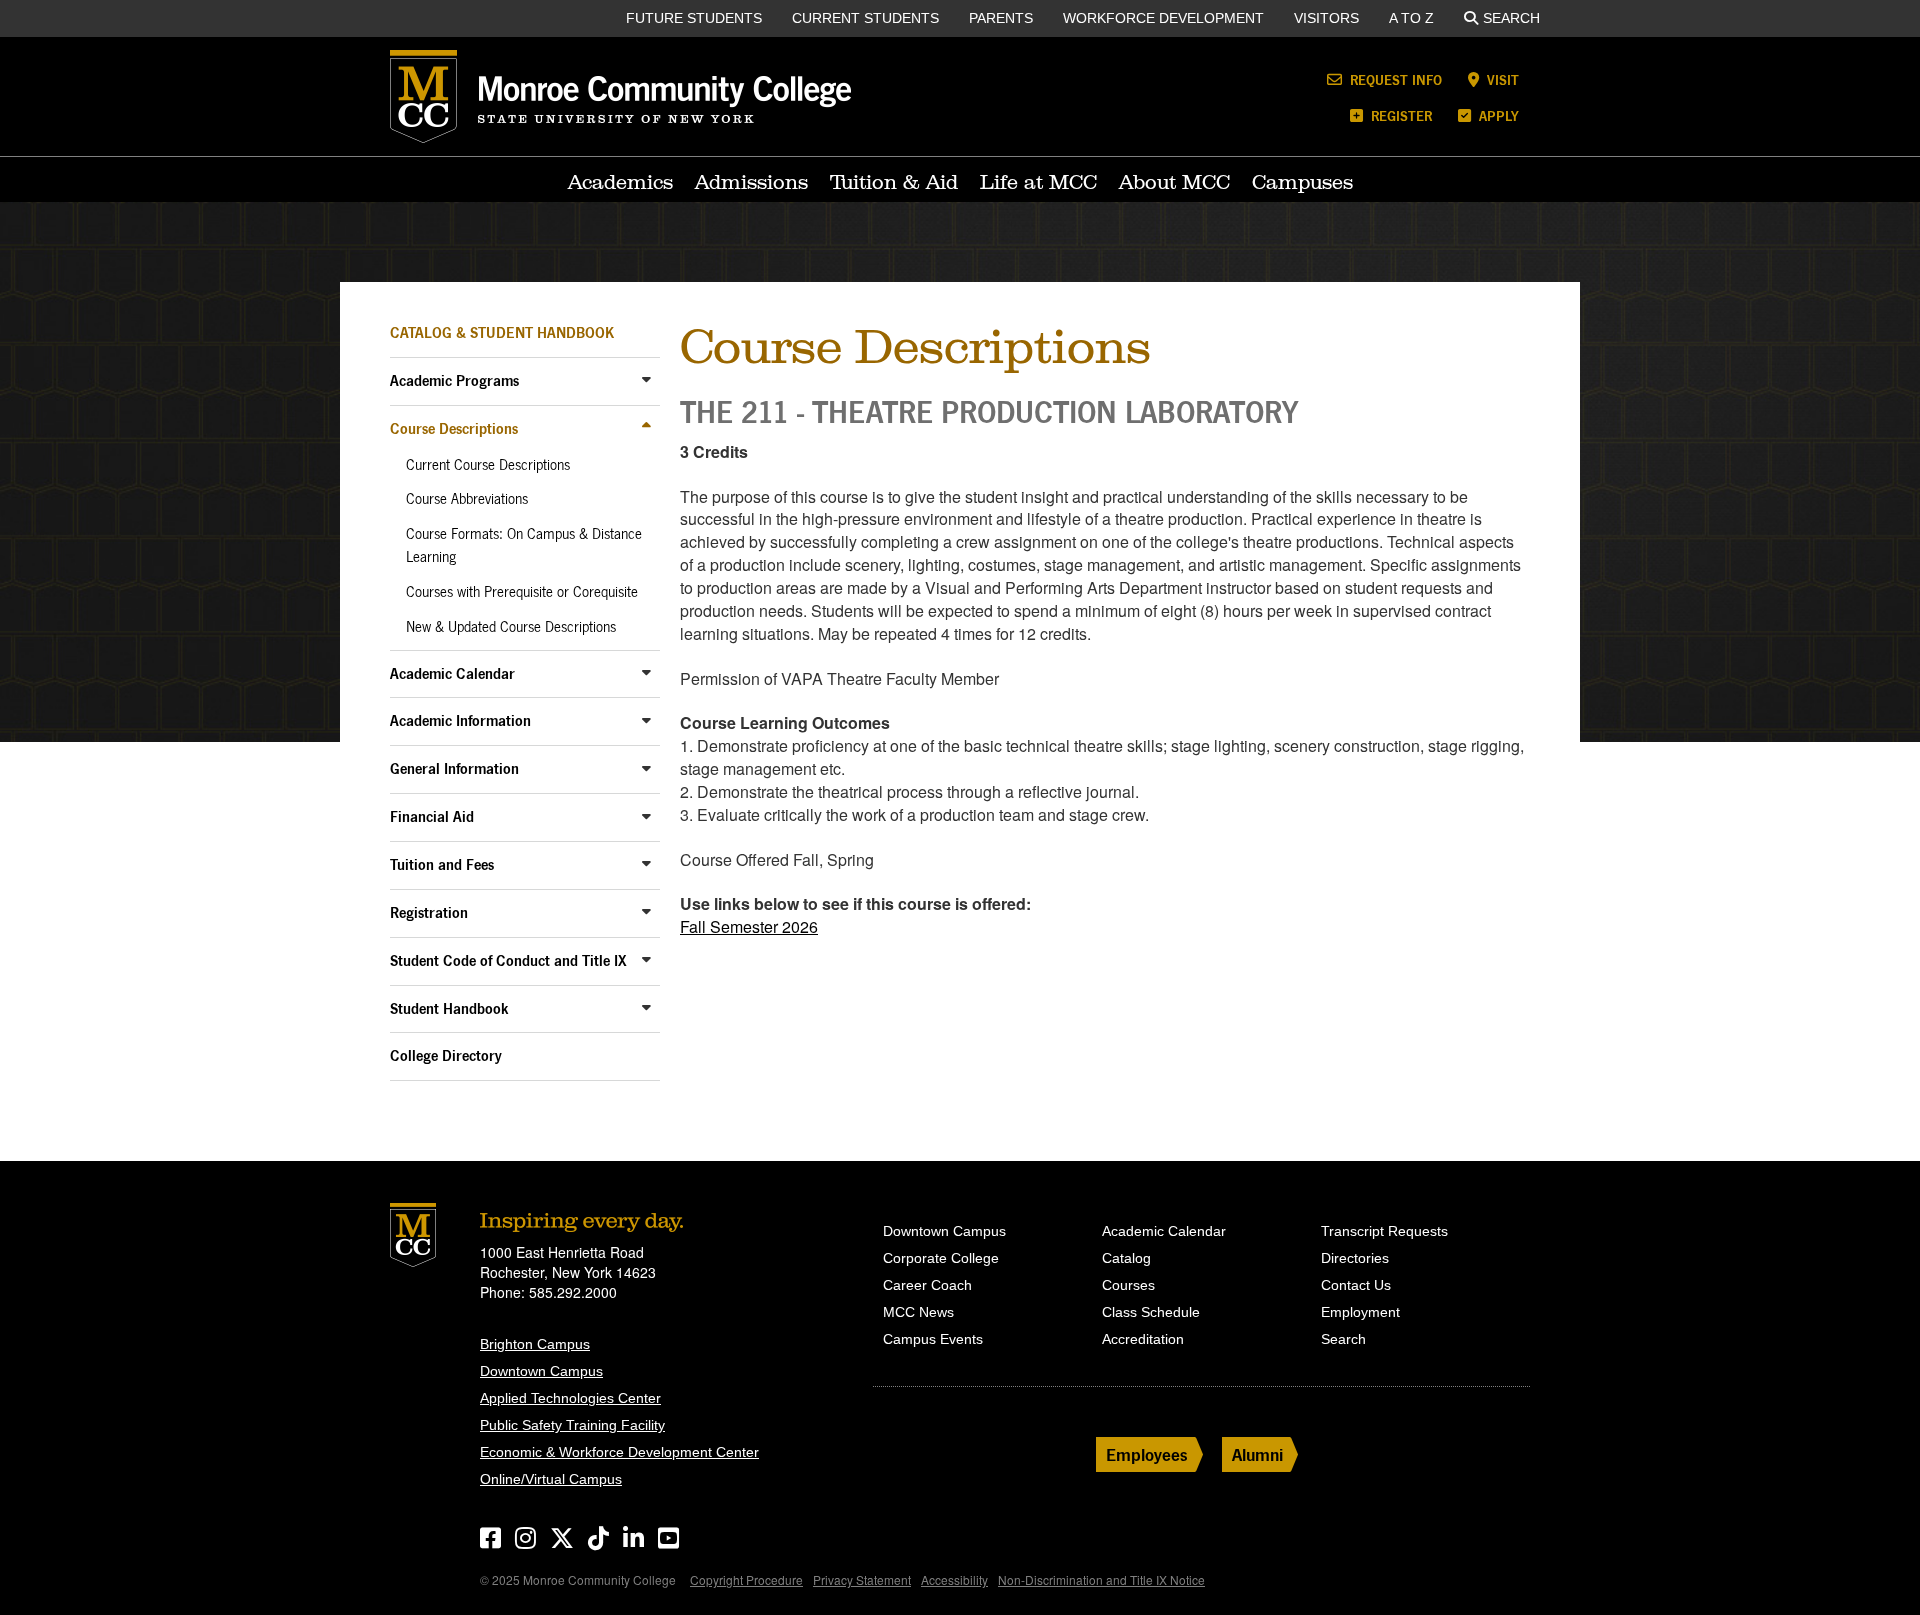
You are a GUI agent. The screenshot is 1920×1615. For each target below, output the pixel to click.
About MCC (1174, 182)
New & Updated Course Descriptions (511, 627)
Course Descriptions (454, 428)
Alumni (1257, 1454)
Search (1511, 18)
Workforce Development (1163, 18)
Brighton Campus (535, 1344)
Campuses (1302, 182)
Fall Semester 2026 (749, 926)
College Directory (446, 1055)
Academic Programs (454, 380)
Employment (1360, 1312)
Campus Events (933, 1339)
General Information (454, 768)
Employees (1147, 1454)
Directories (1355, 1258)
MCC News (918, 1312)
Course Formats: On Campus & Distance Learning (524, 545)
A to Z (1411, 18)
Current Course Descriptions (488, 465)
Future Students (694, 18)
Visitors (1326, 18)
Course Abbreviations (467, 499)
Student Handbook (449, 1008)
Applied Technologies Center (570, 1398)
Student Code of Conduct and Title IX (508, 960)
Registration (429, 912)
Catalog (1126, 1258)
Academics (620, 182)
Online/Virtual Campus (551, 1479)
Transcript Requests (1384, 1231)
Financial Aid (432, 816)
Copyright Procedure (746, 1579)
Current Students (865, 18)
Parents (1001, 18)
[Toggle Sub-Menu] (646, 379)
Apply (1497, 115)
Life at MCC (1038, 182)
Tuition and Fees (442, 864)
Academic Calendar (452, 673)
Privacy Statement (862, 1579)
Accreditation (1143, 1339)
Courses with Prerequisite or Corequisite (522, 592)
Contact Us (1356, 1285)
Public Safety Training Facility (572, 1425)
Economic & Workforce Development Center (619, 1452)
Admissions (751, 182)
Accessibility (954, 1579)
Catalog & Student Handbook (502, 332)
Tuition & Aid (894, 182)
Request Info (1394, 79)
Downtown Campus (541, 1371)
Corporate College (941, 1258)
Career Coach (927, 1285)
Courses (1128, 1285)
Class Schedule (1151, 1312)
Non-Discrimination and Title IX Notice (1101, 1579)
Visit (1501, 79)
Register (1399, 115)
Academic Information (460, 720)
